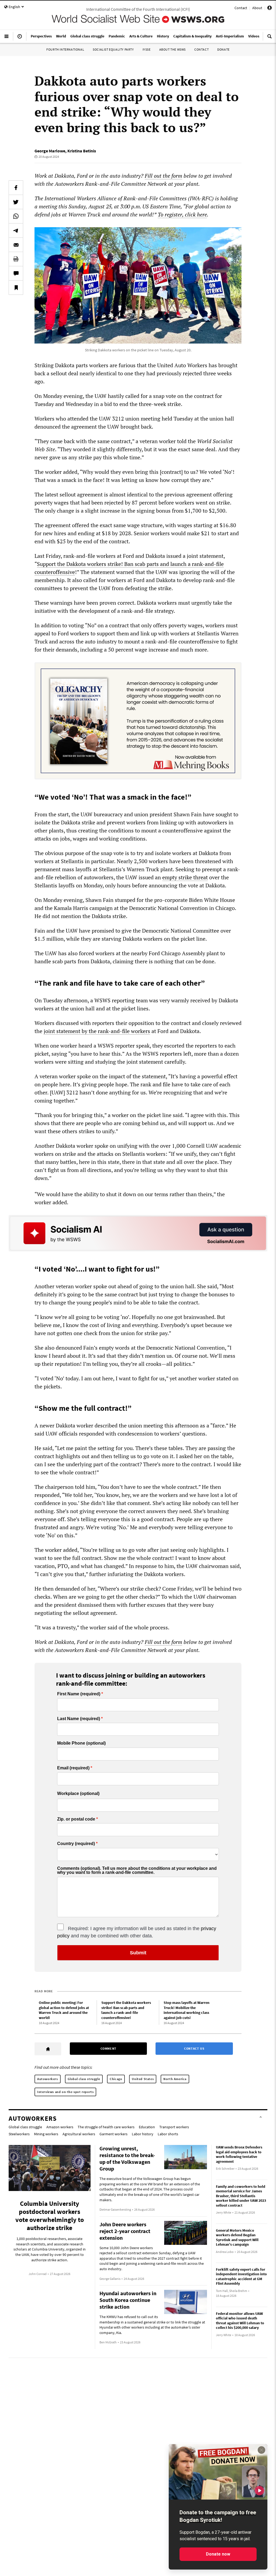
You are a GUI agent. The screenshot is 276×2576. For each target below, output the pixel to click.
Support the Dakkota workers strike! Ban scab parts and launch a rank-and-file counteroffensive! (126, 2010)
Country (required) (76, 1844)
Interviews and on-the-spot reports (65, 2092)
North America (175, 2079)
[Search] (270, 38)
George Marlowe (50, 151)
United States (143, 2079)
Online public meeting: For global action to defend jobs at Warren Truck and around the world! (64, 2010)
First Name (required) (79, 1694)
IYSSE (147, 49)
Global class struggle (84, 2079)
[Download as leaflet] (16, 259)
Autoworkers (48, 2079)
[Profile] (270, 9)
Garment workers (113, 2134)
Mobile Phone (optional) (81, 1743)
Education (147, 2127)
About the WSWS (172, 49)
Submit (138, 1953)
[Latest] (20, 38)
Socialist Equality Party (113, 49)
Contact (241, 8)
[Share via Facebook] (16, 188)
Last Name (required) (79, 1719)
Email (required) (73, 1768)
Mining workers (46, 2134)
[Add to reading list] (16, 288)
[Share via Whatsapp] (16, 216)
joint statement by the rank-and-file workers (97, 1031)
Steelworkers (19, 2134)
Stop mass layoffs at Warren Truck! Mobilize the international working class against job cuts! (187, 2010)
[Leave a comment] (16, 273)
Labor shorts (168, 2134)
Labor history (143, 2134)
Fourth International (65, 49)
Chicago (116, 2079)
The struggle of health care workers (106, 2127)
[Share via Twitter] (16, 202)
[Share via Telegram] (16, 230)
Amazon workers (60, 2127)
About (257, 8)
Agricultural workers (79, 2134)
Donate (223, 49)
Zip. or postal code (76, 1819)
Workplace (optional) (78, 1793)
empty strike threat (185, 877)
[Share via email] (16, 245)
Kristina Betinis (82, 151)
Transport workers (174, 2127)
